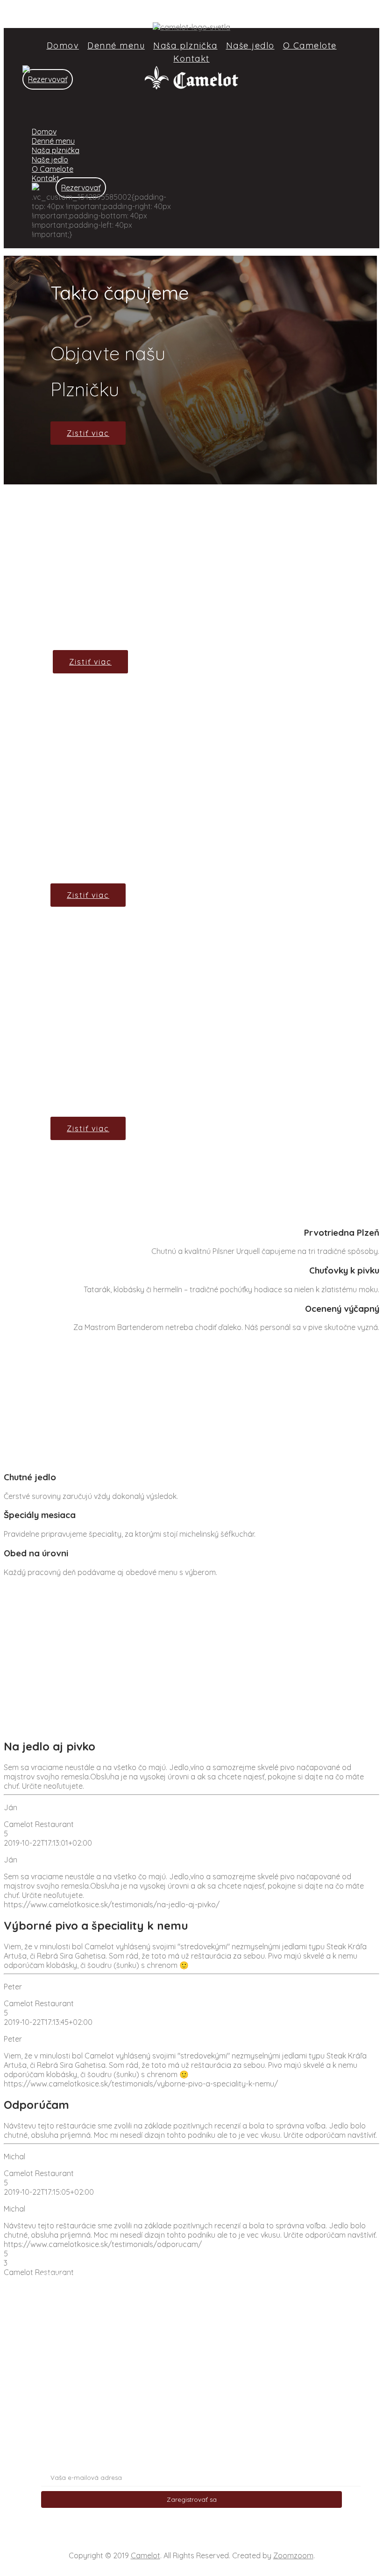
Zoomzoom (293, 2555)
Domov (63, 45)
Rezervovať (48, 79)
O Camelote (310, 45)
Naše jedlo (250, 45)
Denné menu (116, 45)
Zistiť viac (88, 433)
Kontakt (191, 59)
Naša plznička (185, 45)
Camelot (145, 2555)
